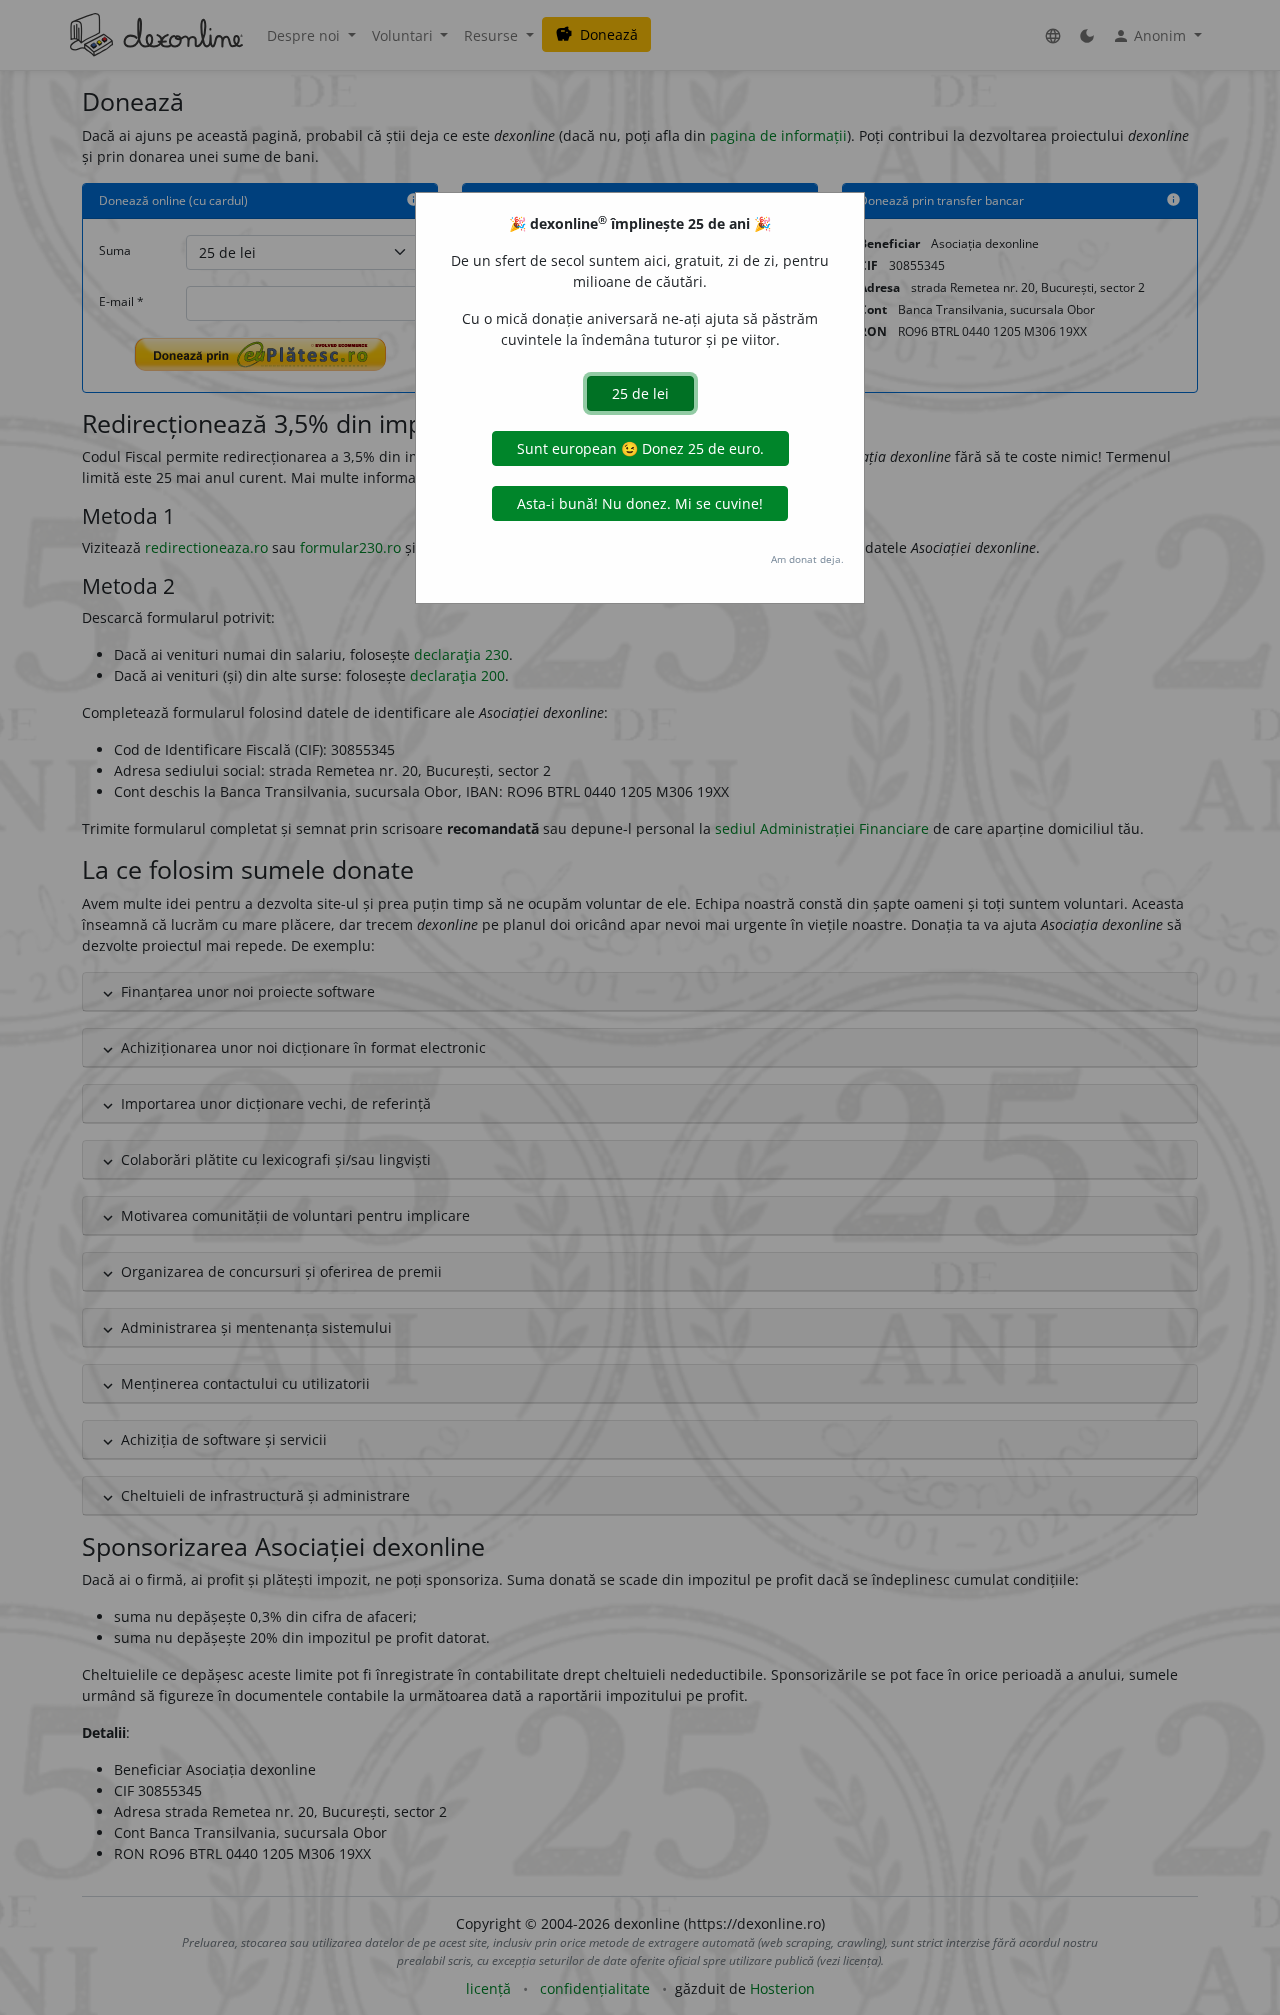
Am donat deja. (807, 559)
